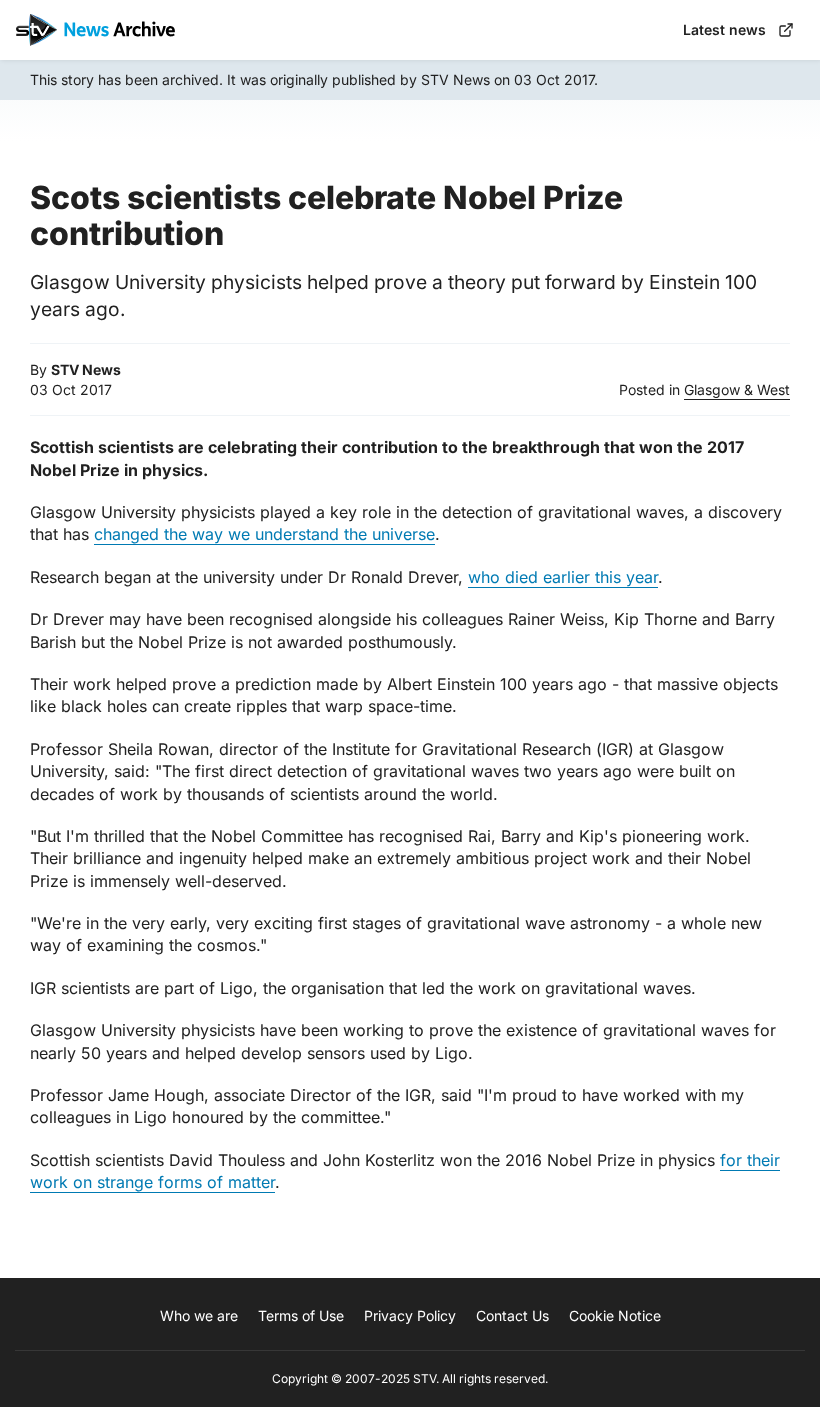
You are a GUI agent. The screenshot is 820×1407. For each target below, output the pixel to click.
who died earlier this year (563, 577)
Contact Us (512, 1315)
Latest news (724, 29)
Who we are (199, 1315)
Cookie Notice (615, 1315)
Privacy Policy (410, 1315)
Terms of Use (301, 1315)
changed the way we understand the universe (264, 534)
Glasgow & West (737, 389)
